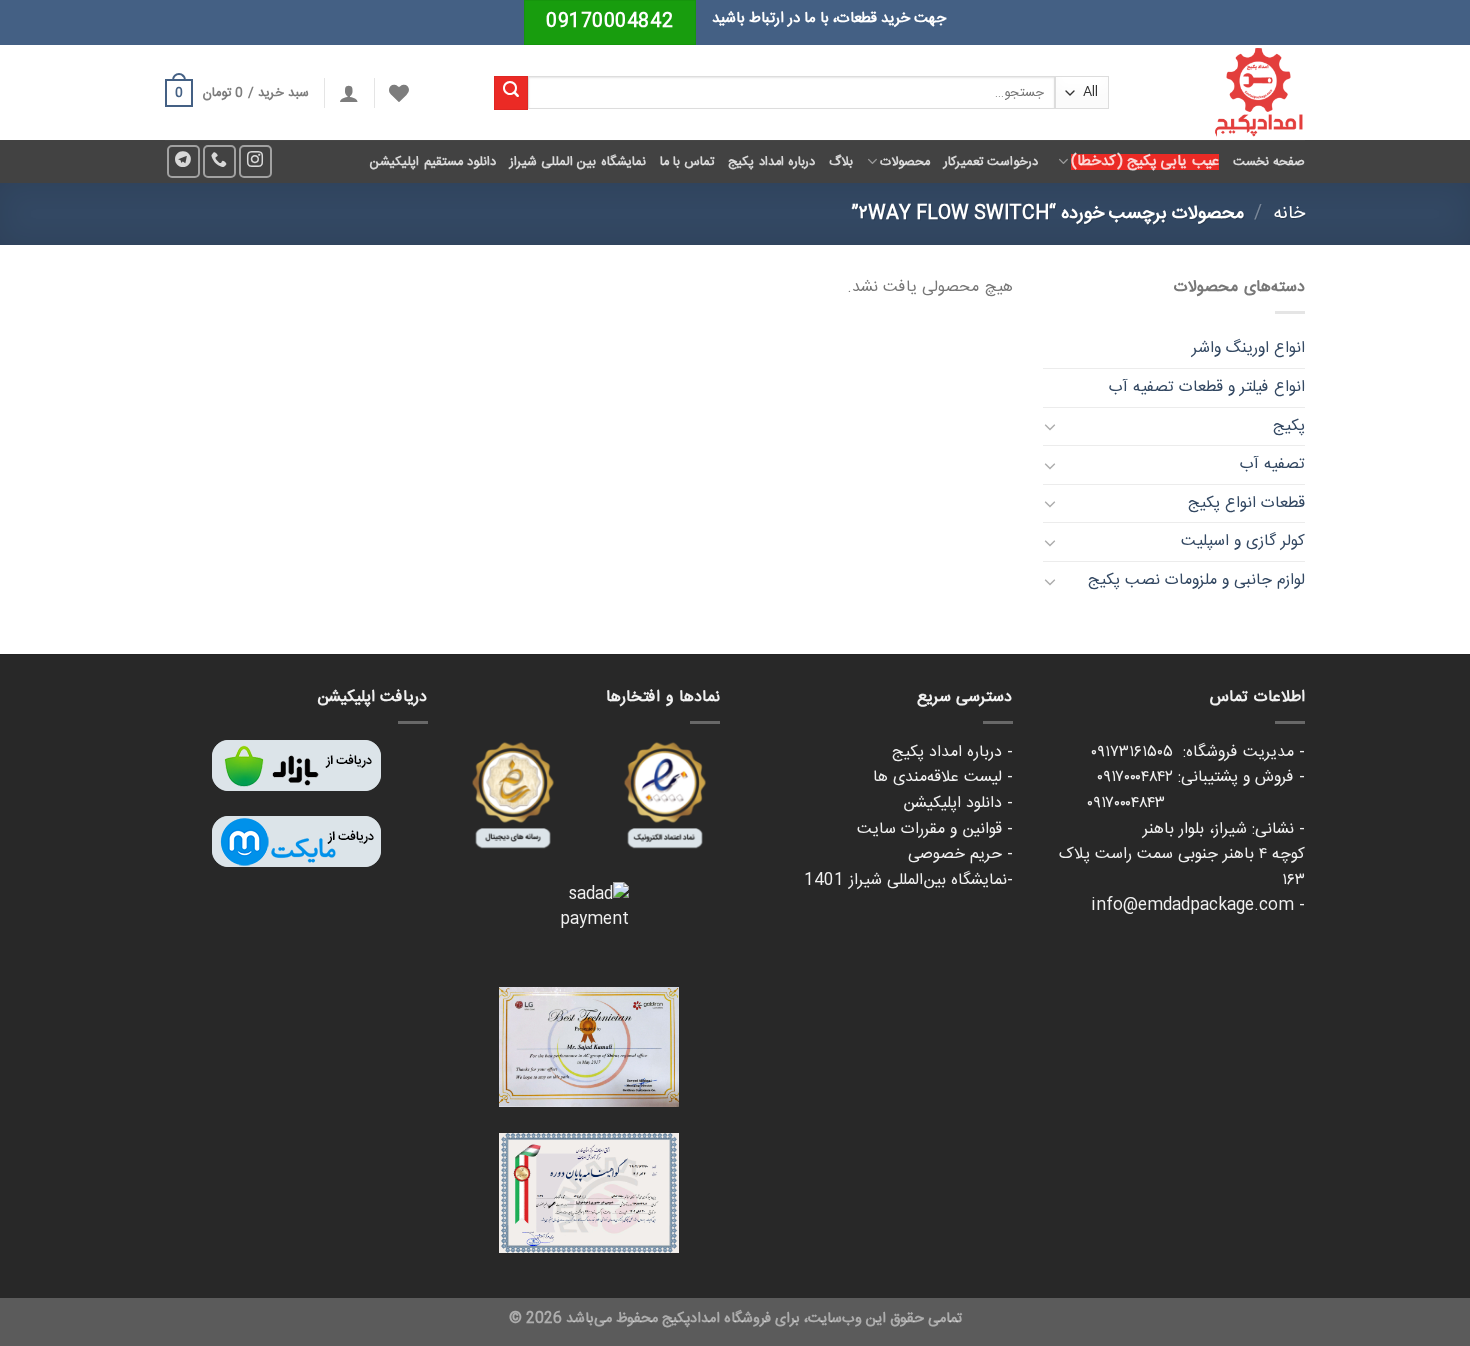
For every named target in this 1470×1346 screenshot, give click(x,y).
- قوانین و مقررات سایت (935, 829)
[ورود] (349, 93)
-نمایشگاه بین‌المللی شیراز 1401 (908, 880)
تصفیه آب (1272, 464)
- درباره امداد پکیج (952, 752)
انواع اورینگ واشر (1248, 348)
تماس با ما (687, 162)
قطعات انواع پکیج (1246, 503)
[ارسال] (511, 93)
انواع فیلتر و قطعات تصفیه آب (1207, 387)
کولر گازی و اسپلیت (1243, 541)
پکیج (1289, 426)
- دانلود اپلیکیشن (958, 803)
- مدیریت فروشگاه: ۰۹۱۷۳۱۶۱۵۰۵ (1198, 752)
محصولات (905, 162)
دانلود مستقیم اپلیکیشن (433, 162)
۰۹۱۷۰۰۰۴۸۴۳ (1196, 803)
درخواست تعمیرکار (991, 162)
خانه (1289, 214)
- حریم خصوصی (960, 854)
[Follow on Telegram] (183, 161)
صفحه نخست (1269, 162)
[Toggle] (1051, 426)
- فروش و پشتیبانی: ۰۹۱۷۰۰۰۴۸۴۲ (1201, 777)
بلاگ (841, 162)
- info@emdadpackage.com (1198, 905)
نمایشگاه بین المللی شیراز (578, 162)
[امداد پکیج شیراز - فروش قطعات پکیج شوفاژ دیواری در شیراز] (1222, 92)
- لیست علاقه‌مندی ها (943, 777)
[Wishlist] (399, 93)
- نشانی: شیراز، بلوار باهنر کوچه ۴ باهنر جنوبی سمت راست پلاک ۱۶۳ (1182, 855)
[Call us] (219, 161)
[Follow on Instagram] (255, 161)
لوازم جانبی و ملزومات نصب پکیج (1196, 580)
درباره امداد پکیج (771, 162)
